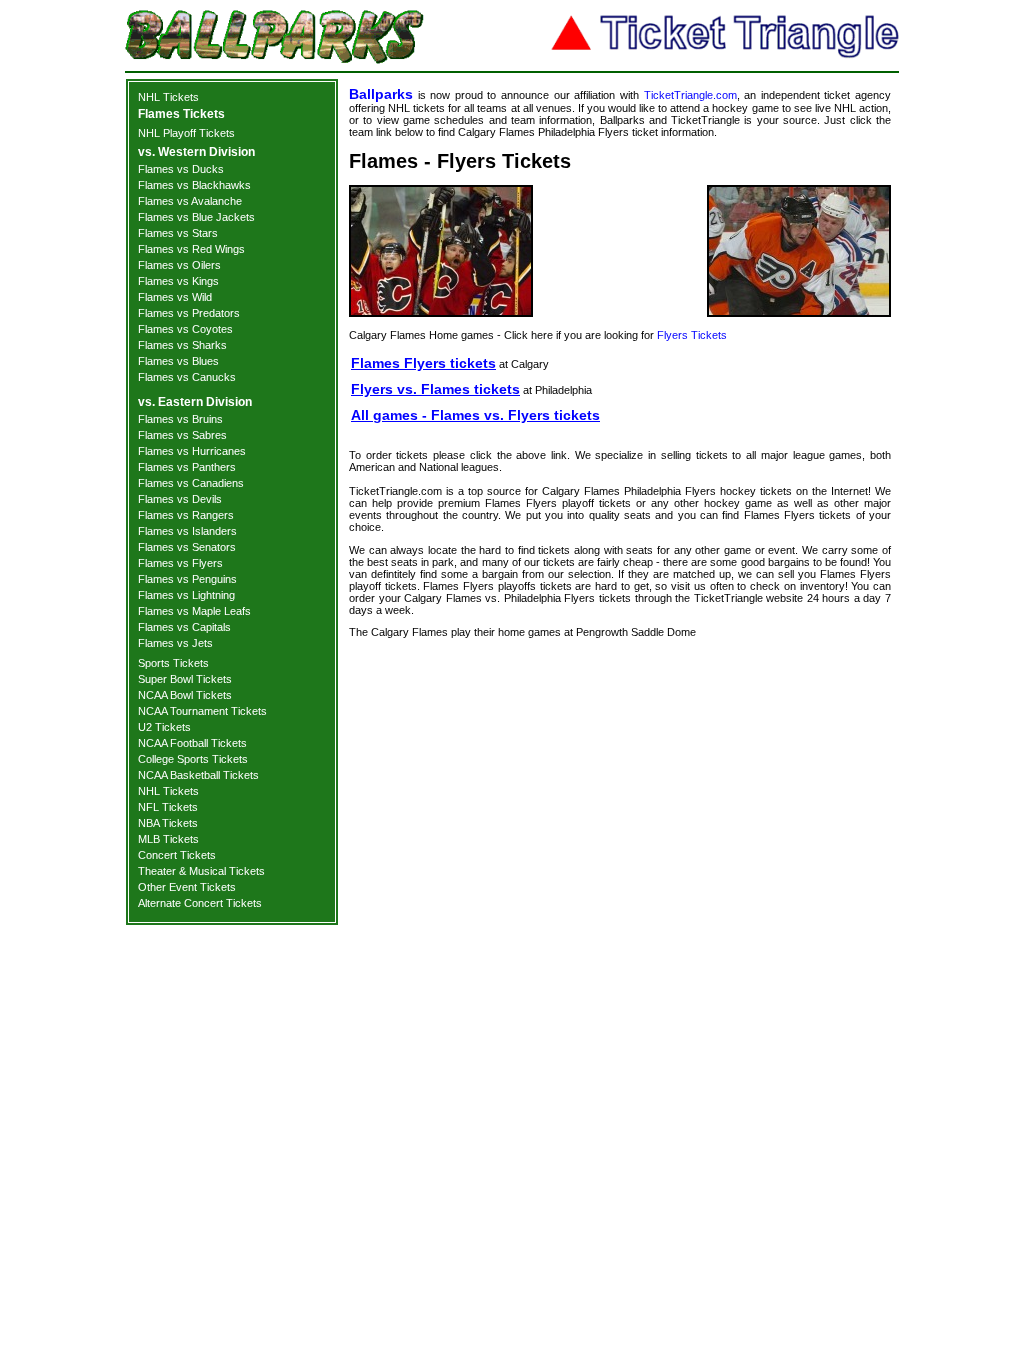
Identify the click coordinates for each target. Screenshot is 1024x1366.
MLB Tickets (168, 839)
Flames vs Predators (189, 313)
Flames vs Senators (187, 547)
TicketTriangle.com (690, 95)
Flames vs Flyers (180, 563)
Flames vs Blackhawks (194, 185)
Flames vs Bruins (180, 419)
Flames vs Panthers (187, 467)
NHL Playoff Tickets (186, 133)
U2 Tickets (164, 727)
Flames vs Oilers (179, 265)
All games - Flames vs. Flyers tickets (475, 415)
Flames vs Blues (178, 361)
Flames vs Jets (175, 643)
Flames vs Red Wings (191, 249)
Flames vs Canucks (187, 377)
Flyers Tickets (692, 335)
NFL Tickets (168, 807)
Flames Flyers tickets (423, 363)
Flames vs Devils (180, 499)
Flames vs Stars (178, 233)
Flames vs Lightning (186, 595)
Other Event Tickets (187, 887)
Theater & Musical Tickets (201, 871)
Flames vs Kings (178, 281)
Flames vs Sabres (182, 435)
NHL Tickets (168, 97)
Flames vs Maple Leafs (194, 611)
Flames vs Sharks (182, 345)
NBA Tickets (168, 823)
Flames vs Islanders (187, 531)
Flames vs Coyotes (185, 329)
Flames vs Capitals (184, 627)
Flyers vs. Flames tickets (435, 389)
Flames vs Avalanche (190, 201)
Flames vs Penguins (187, 579)
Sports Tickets (173, 663)
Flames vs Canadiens (191, 483)
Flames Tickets (181, 114)
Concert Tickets (177, 855)
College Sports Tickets (193, 759)
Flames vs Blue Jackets (196, 217)
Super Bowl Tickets (185, 679)
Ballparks (381, 94)
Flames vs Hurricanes (192, 451)
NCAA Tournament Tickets (202, 711)
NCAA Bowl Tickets (185, 695)
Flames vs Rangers (186, 515)
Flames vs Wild (175, 297)
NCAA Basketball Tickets (198, 775)
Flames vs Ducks (181, 169)
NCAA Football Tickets (192, 743)
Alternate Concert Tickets (200, 903)
